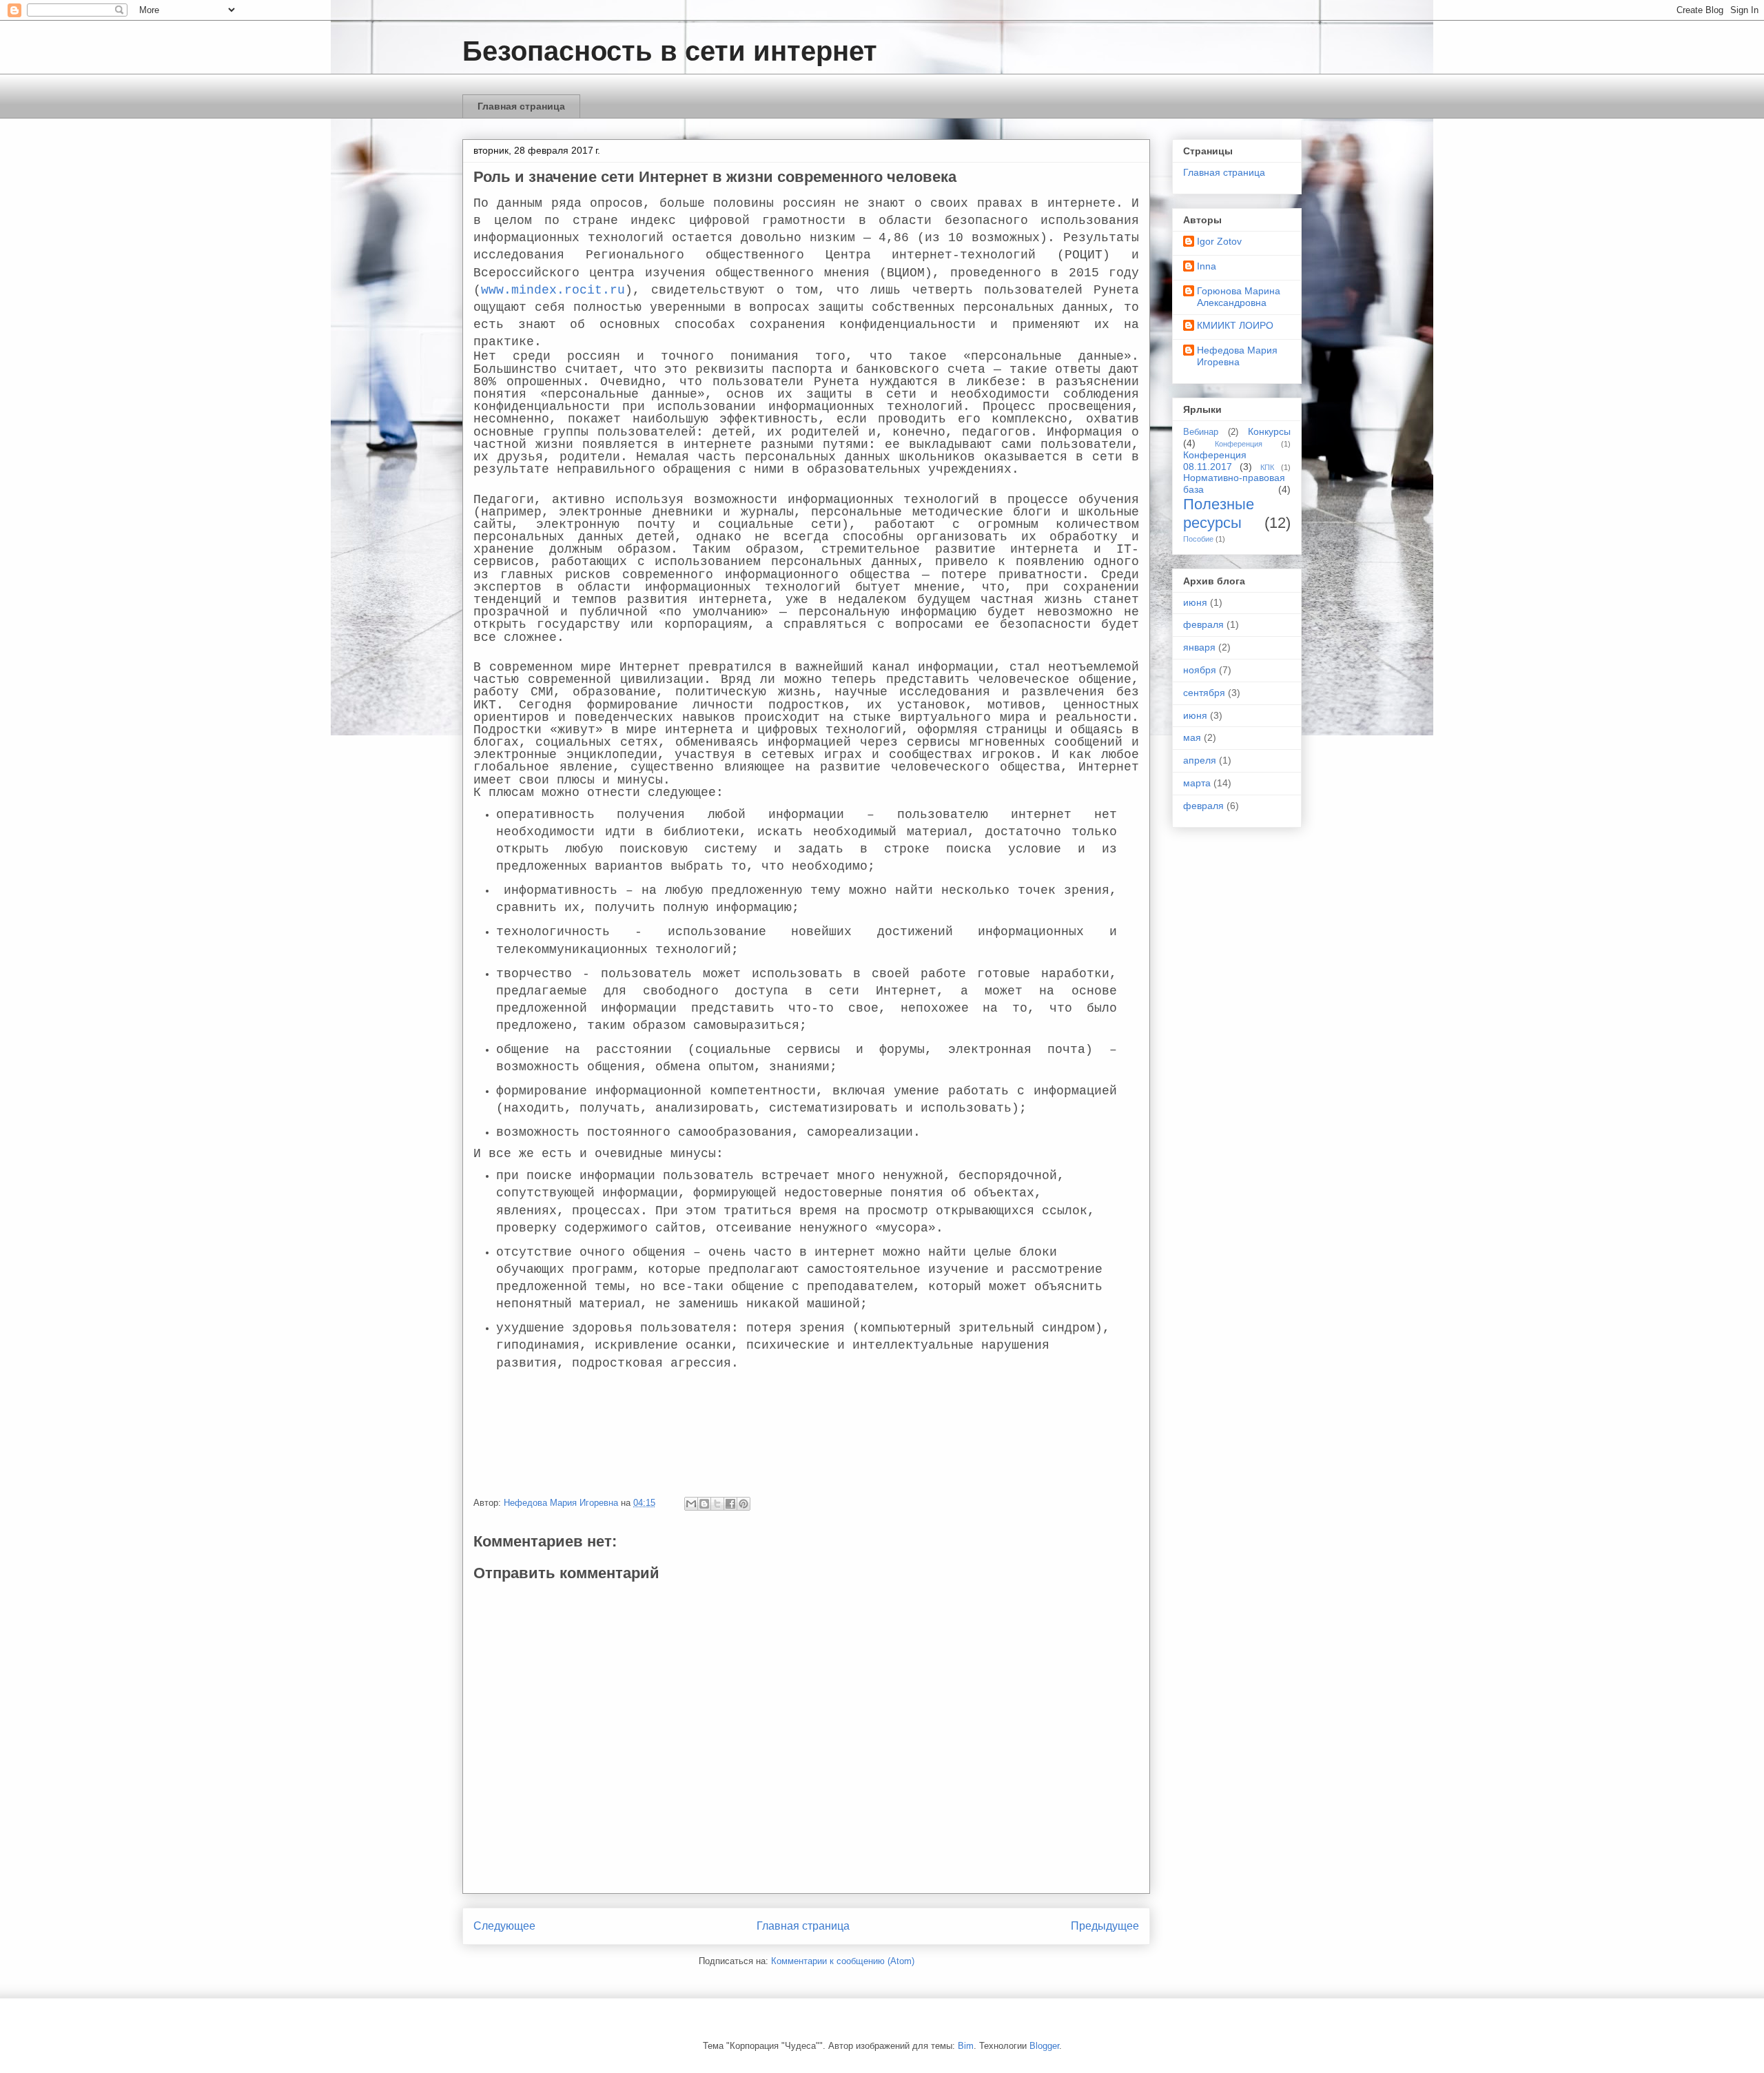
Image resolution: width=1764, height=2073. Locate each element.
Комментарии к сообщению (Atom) (843, 1961)
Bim (966, 2046)
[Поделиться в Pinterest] (743, 1504)
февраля (1203, 624)
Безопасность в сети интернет (670, 51)
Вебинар (1201, 432)
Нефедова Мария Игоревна (1237, 356)
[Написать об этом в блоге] (704, 1504)
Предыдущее (1105, 1926)
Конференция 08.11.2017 (1215, 461)
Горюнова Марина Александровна (1239, 297)
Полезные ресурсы (1219, 513)
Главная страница (521, 106)
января (1199, 647)
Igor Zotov (1219, 241)
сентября (1204, 693)
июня (1195, 602)
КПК (1267, 467)
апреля (1200, 760)
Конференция (1239, 444)
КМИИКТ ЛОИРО (1235, 325)
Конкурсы (1269, 431)
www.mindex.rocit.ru (553, 290)
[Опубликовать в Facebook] (730, 1504)
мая (1192, 737)
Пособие (1198, 539)
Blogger (1044, 2046)
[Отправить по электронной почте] (691, 1504)
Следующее (504, 1926)
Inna (1207, 266)
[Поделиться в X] (717, 1504)
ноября (1200, 670)
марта (1197, 783)
